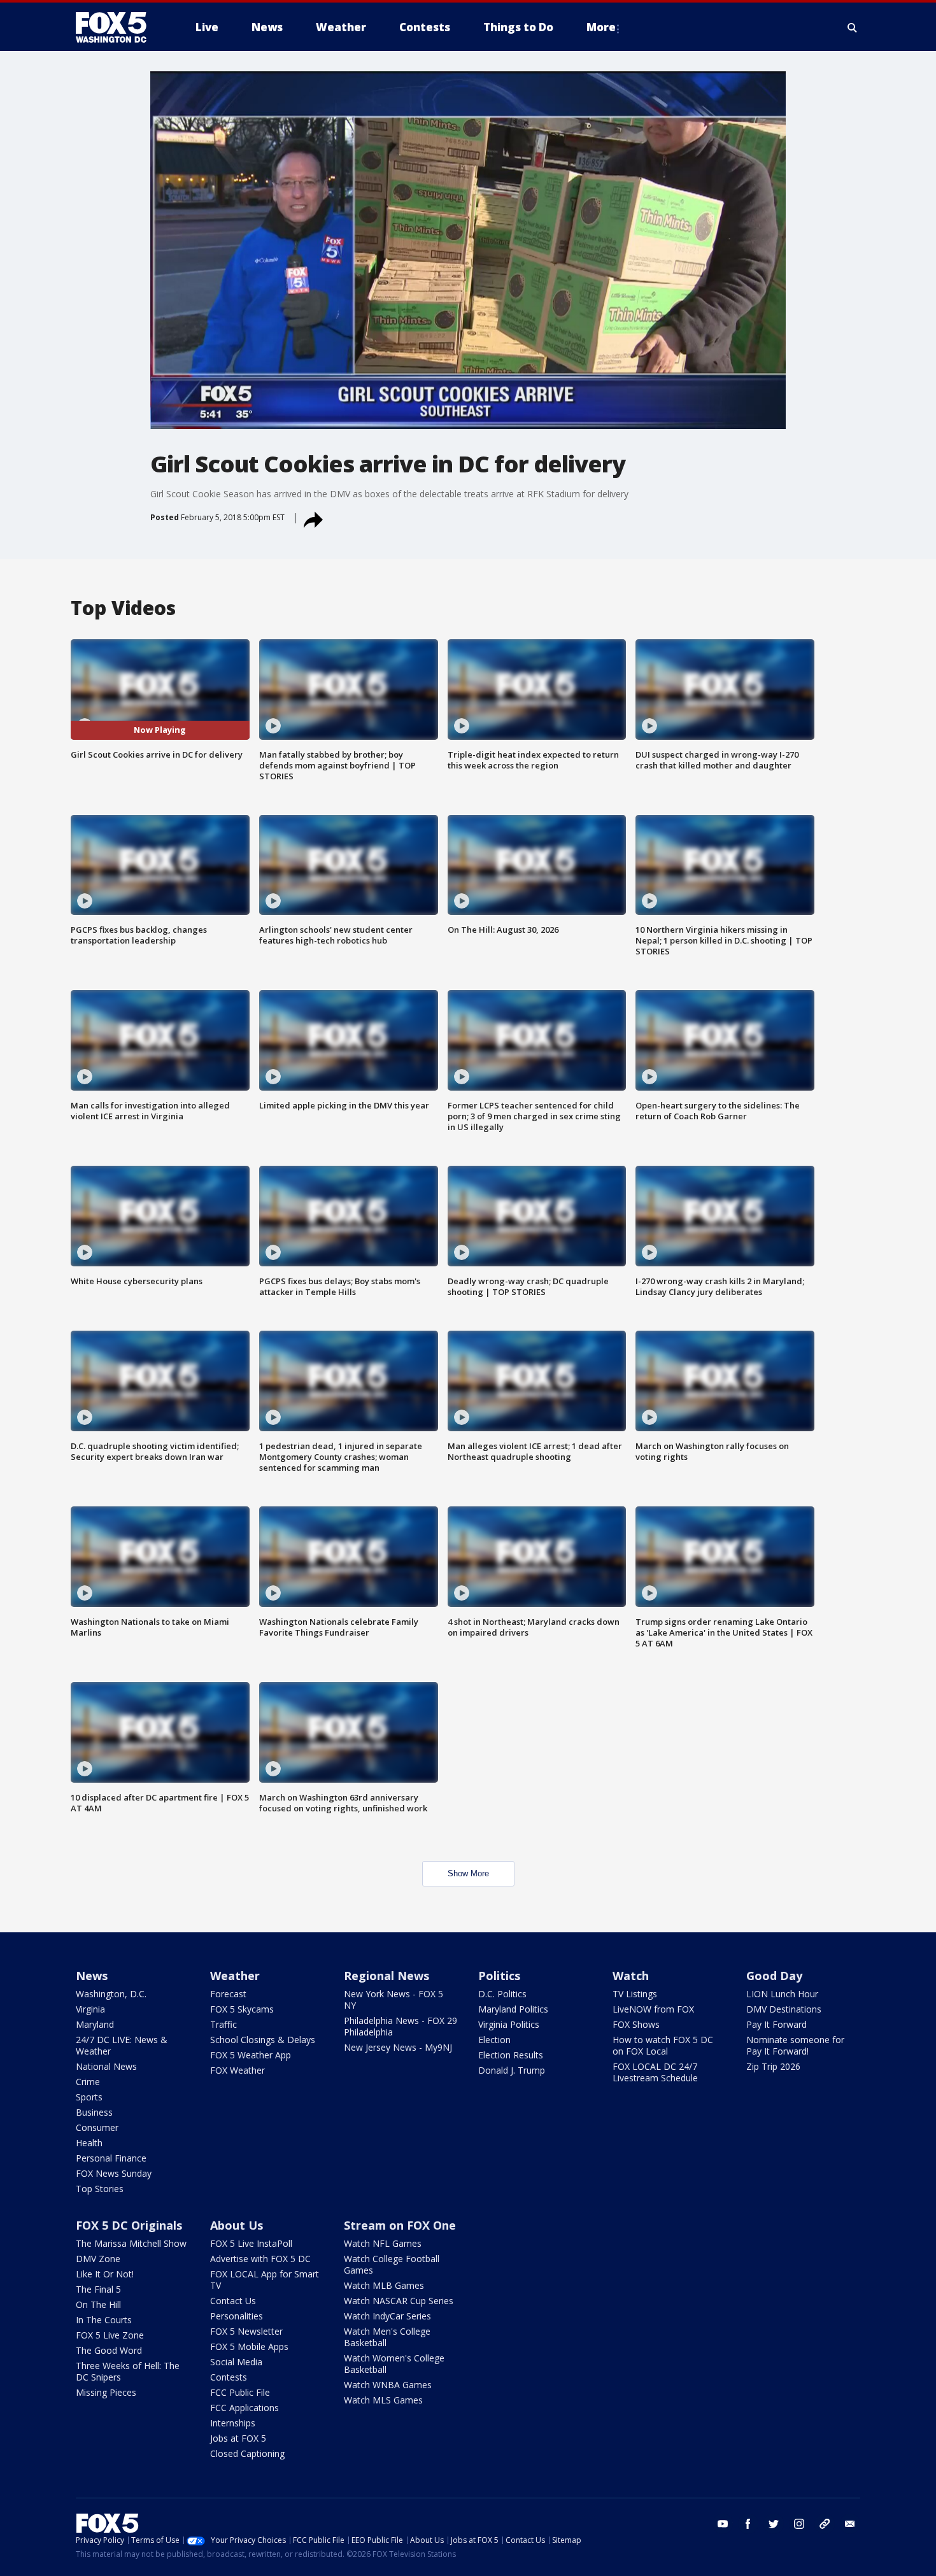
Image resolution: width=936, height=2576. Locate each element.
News (92, 1976)
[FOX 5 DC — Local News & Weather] (118, 27)
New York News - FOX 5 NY (394, 1999)
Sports (89, 2097)
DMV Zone (98, 2259)
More (601, 27)
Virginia (90, 2009)
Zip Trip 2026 (773, 2066)
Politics (499, 1976)
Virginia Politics (509, 2024)
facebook (748, 2524)
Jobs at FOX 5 (238, 2438)
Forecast (228, 1994)
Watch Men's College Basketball (387, 2337)
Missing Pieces (106, 2392)
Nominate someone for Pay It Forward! (795, 2045)
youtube (723, 2524)
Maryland (95, 2024)
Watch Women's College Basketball (394, 2364)
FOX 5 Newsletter (246, 2331)
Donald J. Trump (512, 2070)
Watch (631, 1976)
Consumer (97, 2127)
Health (89, 2143)
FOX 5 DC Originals (129, 2225)
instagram (799, 2524)
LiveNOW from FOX (653, 2009)
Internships (233, 2423)
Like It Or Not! (105, 2274)
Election (494, 2040)
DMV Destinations (784, 2009)
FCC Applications (245, 2408)
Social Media (236, 2362)
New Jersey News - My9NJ (398, 2047)
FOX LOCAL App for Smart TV (265, 2280)
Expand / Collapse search (853, 27)
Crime (88, 2082)
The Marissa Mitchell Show (131, 2243)
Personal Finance (111, 2158)
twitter (774, 2524)
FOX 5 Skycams (242, 2009)
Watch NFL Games (383, 2243)
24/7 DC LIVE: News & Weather (122, 2045)
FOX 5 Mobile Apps (249, 2346)
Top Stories (100, 2189)
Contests (229, 2377)
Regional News (386, 1976)
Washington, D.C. (111, 1994)
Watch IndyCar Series (387, 2316)
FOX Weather (238, 2070)
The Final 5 (98, 2289)
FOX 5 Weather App (251, 2055)
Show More (468, 1873)
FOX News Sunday (114, 2173)
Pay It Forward (776, 2024)
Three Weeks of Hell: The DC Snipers (128, 2371)
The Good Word (109, 2350)
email (850, 2524)
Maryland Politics (513, 2009)
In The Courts (104, 2320)
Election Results (511, 2055)
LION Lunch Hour (782, 1994)
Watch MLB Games (384, 2285)
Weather (235, 1976)
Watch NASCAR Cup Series (399, 2301)
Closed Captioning (247, 2453)
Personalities (237, 2316)
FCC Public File (240, 2392)
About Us (237, 2225)
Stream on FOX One (400, 2225)
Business (94, 2112)
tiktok (825, 2524)
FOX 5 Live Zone (110, 2335)
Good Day (774, 1976)
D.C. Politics (502, 1994)
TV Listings (635, 1994)
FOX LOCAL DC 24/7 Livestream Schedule (655, 2072)
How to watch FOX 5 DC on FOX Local (663, 2045)
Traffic (223, 2024)
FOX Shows (636, 2024)
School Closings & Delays (263, 2040)
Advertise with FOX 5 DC (260, 2259)
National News (106, 2066)
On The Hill (98, 2304)
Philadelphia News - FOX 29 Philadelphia (401, 2026)
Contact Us (233, 2301)
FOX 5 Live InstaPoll (251, 2243)
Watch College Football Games (392, 2264)
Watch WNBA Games (388, 2385)
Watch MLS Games (383, 2400)
